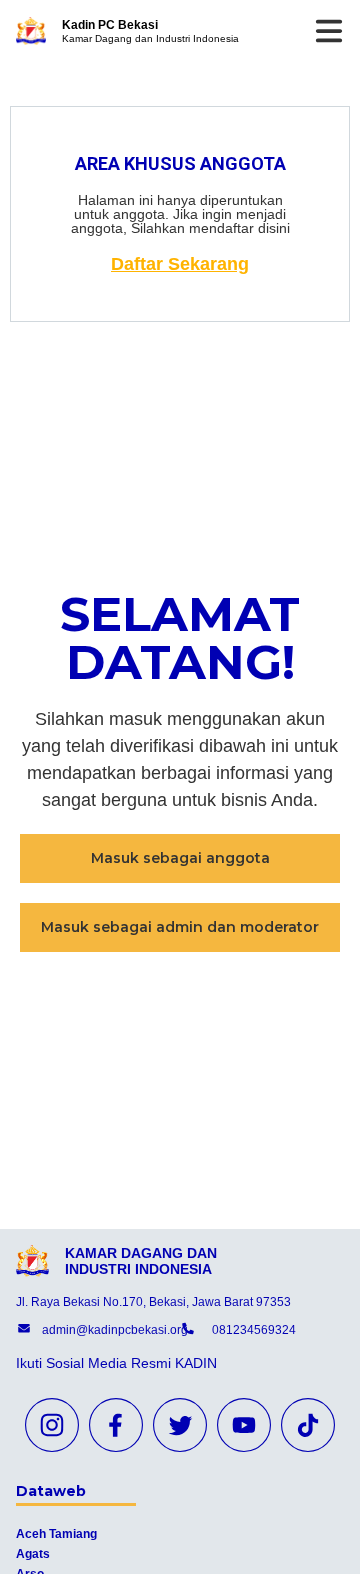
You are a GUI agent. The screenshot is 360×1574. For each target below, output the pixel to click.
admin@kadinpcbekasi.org (115, 1330)
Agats (33, 1554)
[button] (180, 858)
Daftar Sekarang (180, 264)
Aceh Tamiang (56, 1534)
